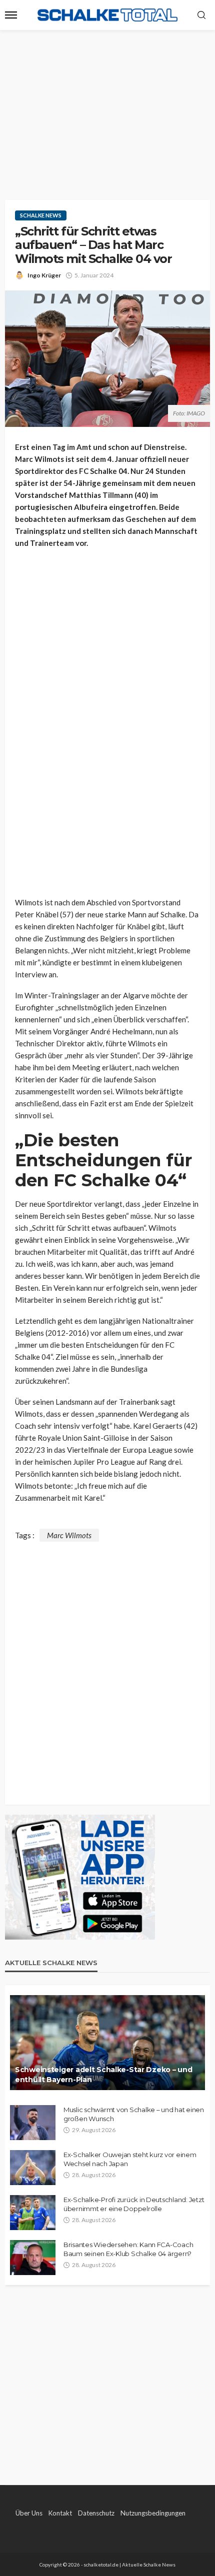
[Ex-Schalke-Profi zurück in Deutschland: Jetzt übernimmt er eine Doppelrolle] (33, 2213)
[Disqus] (107, 1667)
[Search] (201, 15)
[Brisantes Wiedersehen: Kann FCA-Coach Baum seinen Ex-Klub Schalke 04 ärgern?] (33, 2258)
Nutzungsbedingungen (153, 2513)
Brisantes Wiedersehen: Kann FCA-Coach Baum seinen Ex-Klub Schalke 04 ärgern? (128, 2249)
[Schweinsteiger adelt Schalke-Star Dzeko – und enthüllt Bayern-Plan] (107, 2043)
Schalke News (41, 215)
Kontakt (60, 2513)
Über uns (29, 2513)
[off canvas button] (11, 15)
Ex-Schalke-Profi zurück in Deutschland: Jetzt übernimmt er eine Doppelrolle (134, 2204)
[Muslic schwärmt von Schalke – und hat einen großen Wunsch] (33, 2123)
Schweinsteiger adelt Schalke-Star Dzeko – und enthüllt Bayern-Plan (103, 2075)
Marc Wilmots (69, 1535)
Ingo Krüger (44, 275)
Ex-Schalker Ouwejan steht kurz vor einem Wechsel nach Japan (130, 2159)
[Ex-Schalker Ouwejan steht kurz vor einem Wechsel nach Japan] (33, 2168)
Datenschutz (96, 2513)
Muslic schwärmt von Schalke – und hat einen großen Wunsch (134, 2114)
